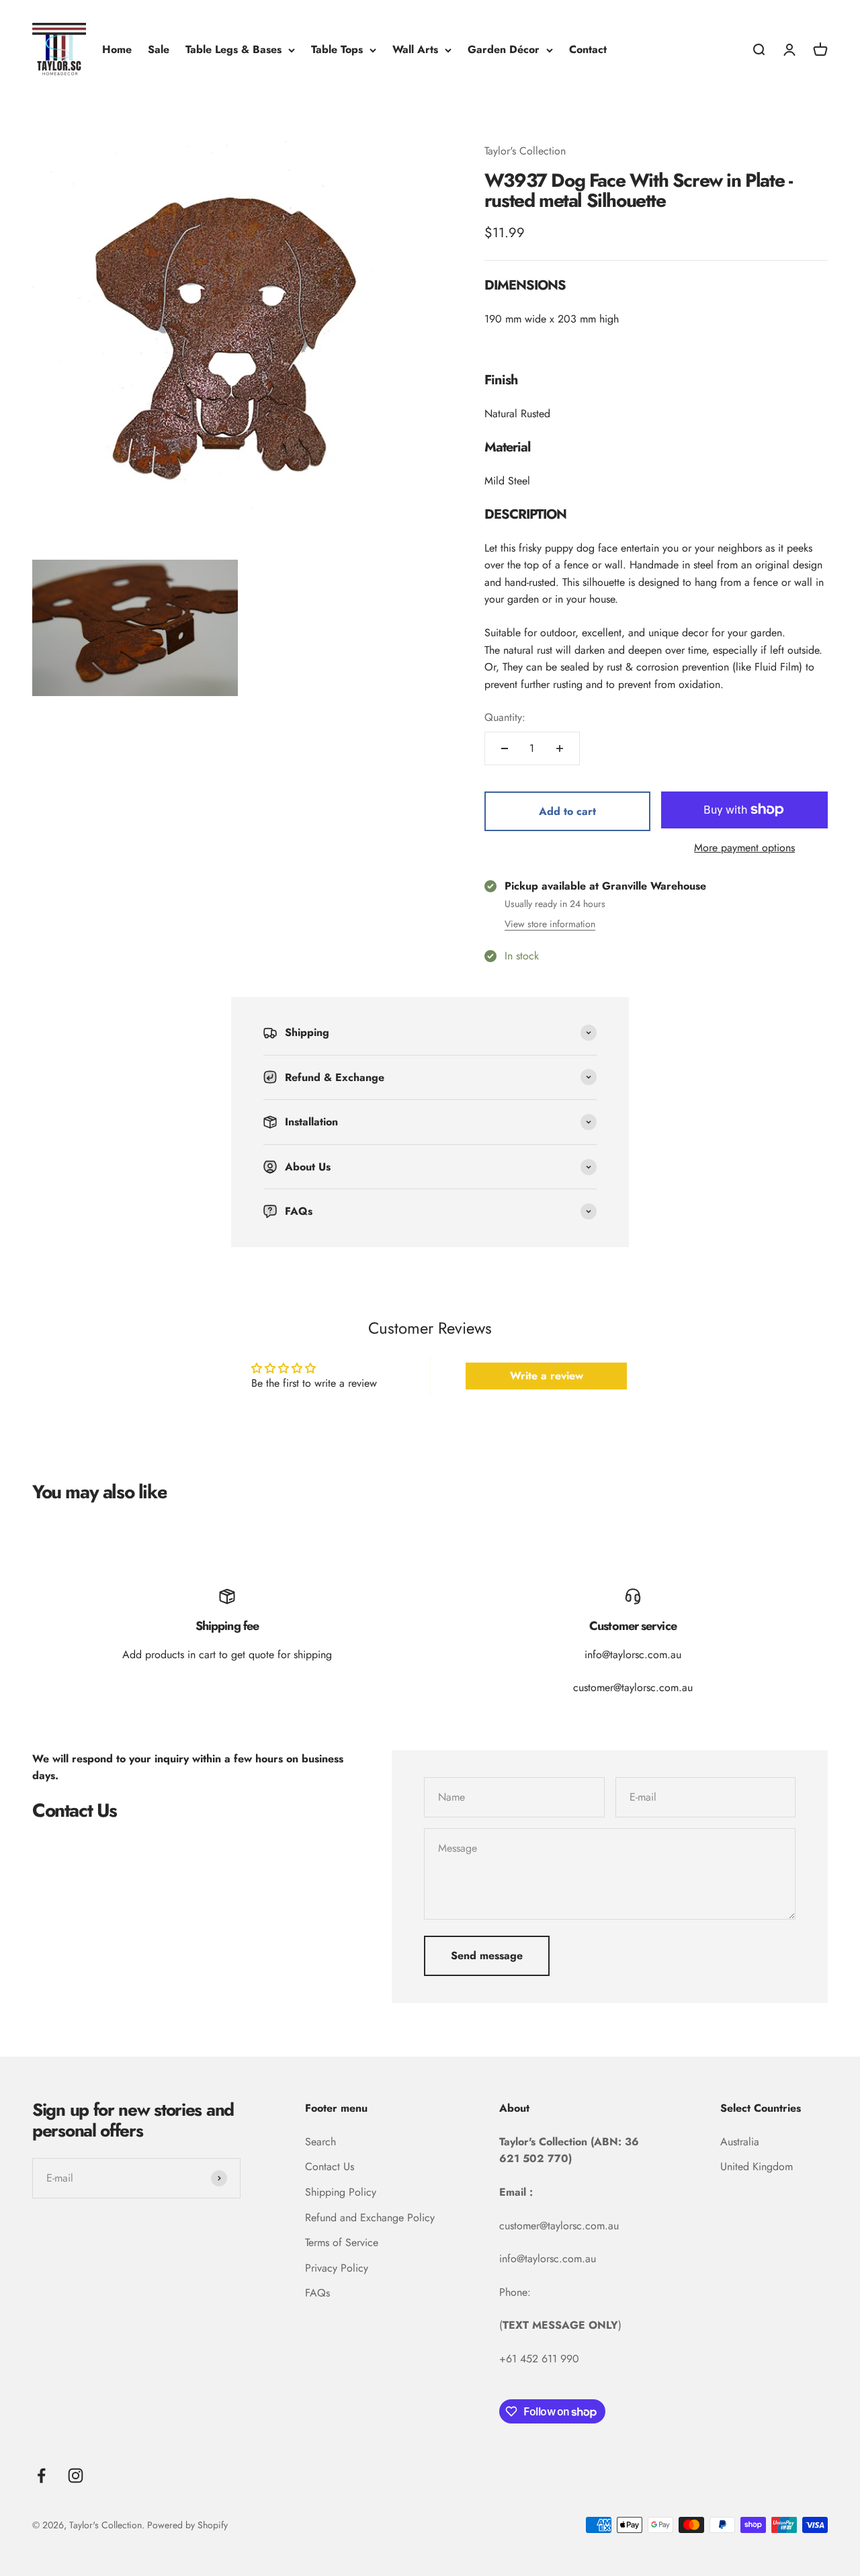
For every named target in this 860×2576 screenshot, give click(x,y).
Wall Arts (415, 49)
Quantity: (505, 717)
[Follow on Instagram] (76, 2476)
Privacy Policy (337, 2268)
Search (320, 2142)
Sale (159, 49)
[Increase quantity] (560, 748)
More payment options (744, 848)
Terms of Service (342, 2242)
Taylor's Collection (525, 151)
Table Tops (337, 49)
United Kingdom (757, 2166)
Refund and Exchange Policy (370, 2218)
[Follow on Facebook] (41, 2476)
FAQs (317, 2293)
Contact (588, 49)
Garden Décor (504, 49)
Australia (740, 2142)
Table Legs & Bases (233, 49)
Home (117, 49)
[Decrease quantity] (505, 748)
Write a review (547, 1376)
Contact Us (330, 2166)
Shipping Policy (341, 2192)
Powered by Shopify (187, 2525)
